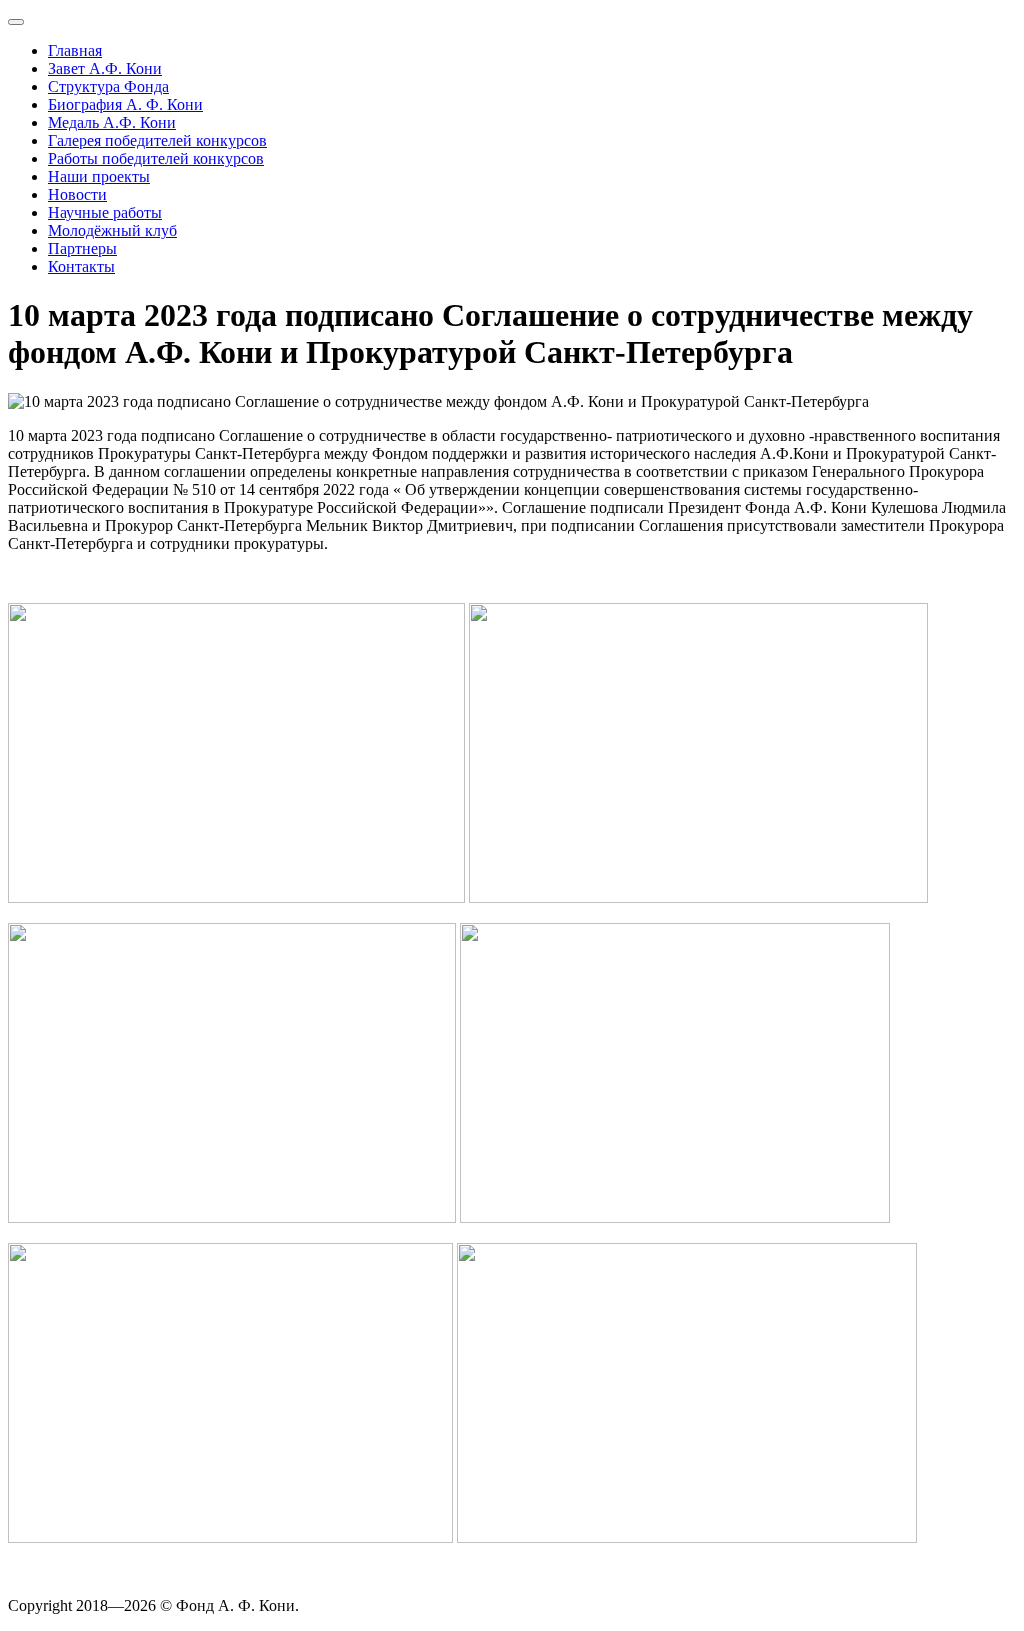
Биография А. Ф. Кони (125, 104)
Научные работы (105, 212)
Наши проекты (99, 176)
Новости (77, 194)
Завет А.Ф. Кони (105, 68)
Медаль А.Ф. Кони (112, 122)
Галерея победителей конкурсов (157, 140)
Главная (75, 50)
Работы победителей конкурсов (156, 158)
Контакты (81, 266)
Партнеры (82, 248)
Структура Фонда (108, 86)
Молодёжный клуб (112, 230)
